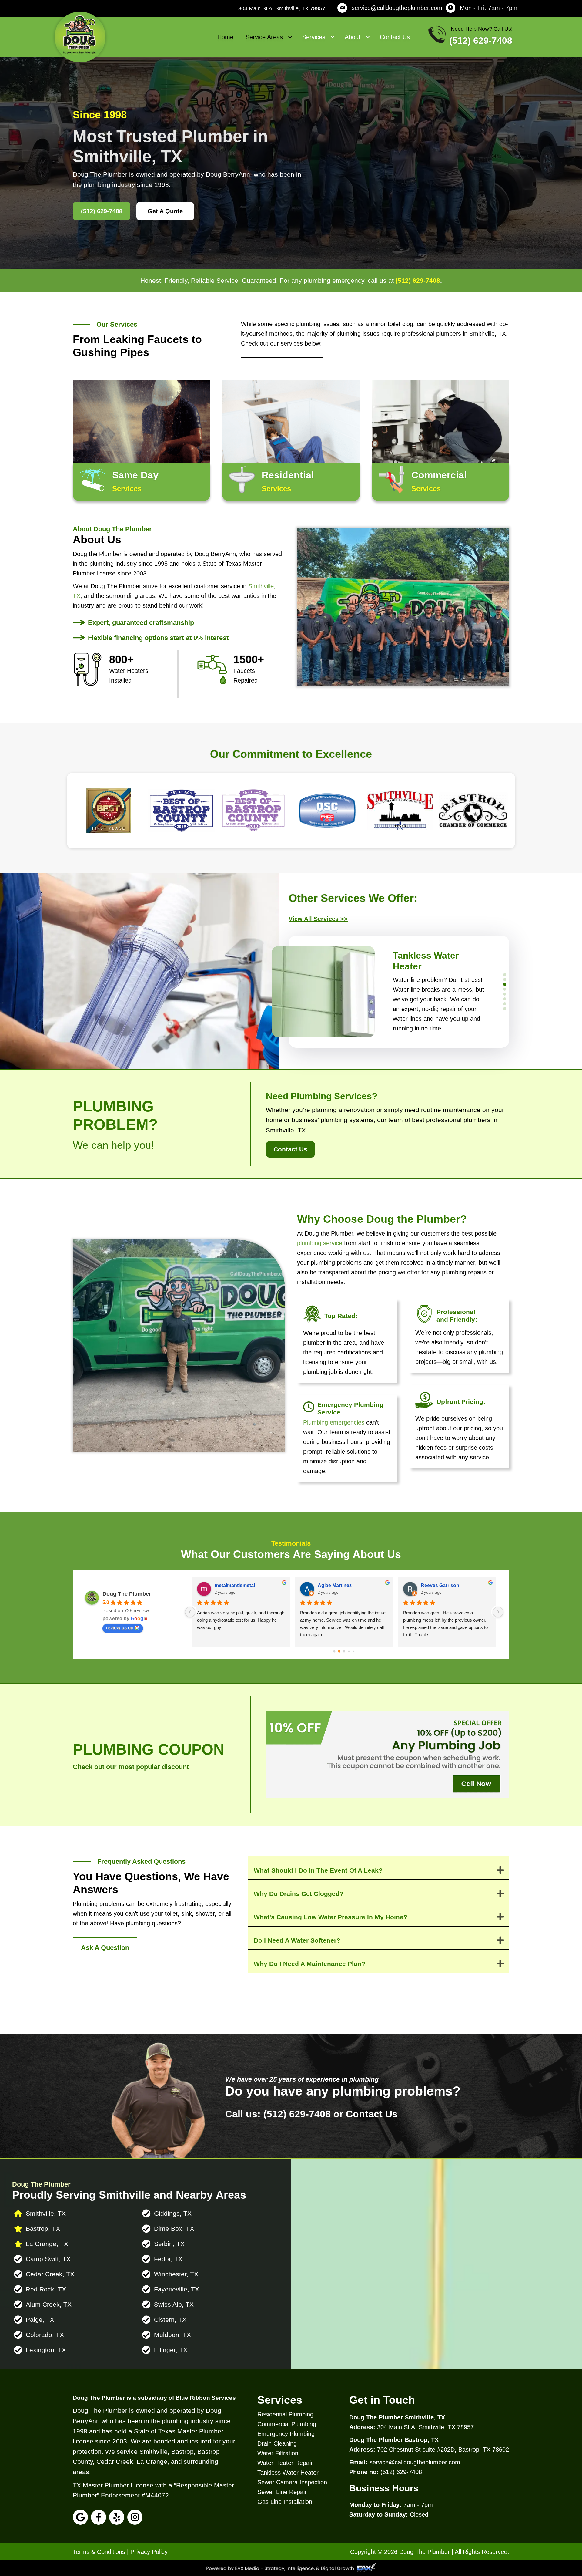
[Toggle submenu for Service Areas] (290, 37)
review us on (120, 1628)
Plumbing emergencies (334, 1422)
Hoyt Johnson (333, 1585)
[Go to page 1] (337, 1651)
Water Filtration (278, 2453)
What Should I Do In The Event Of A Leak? (318, 1870)
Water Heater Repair (285, 2463)
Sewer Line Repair (282, 2492)
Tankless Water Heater (288, 2473)
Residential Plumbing (285, 2414)
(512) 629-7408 (418, 280)
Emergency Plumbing (286, 2434)
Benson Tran (229, 1585)
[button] (322, 919)
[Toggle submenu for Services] (333, 37)
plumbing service (320, 1243)
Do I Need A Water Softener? (297, 1940)
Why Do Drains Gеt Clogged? (299, 1894)
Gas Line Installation (285, 2502)
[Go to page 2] (342, 1651)
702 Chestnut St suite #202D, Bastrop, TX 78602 (443, 2450)
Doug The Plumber (127, 1594)
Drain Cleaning (277, 2443)
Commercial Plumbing (287, 2424)
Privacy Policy (149, 2552)
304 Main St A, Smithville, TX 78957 (282, 8)
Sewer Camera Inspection (292, 2482)
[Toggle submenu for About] (368, 37)
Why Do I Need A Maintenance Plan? (309, 1964)
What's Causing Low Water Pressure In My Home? (331, 1917)
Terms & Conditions (99, 2552)
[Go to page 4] (352, 1651)
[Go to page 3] (347, 1651)
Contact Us (372, 2114)
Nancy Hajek (435, 1585)
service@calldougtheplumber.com (397, 8)
